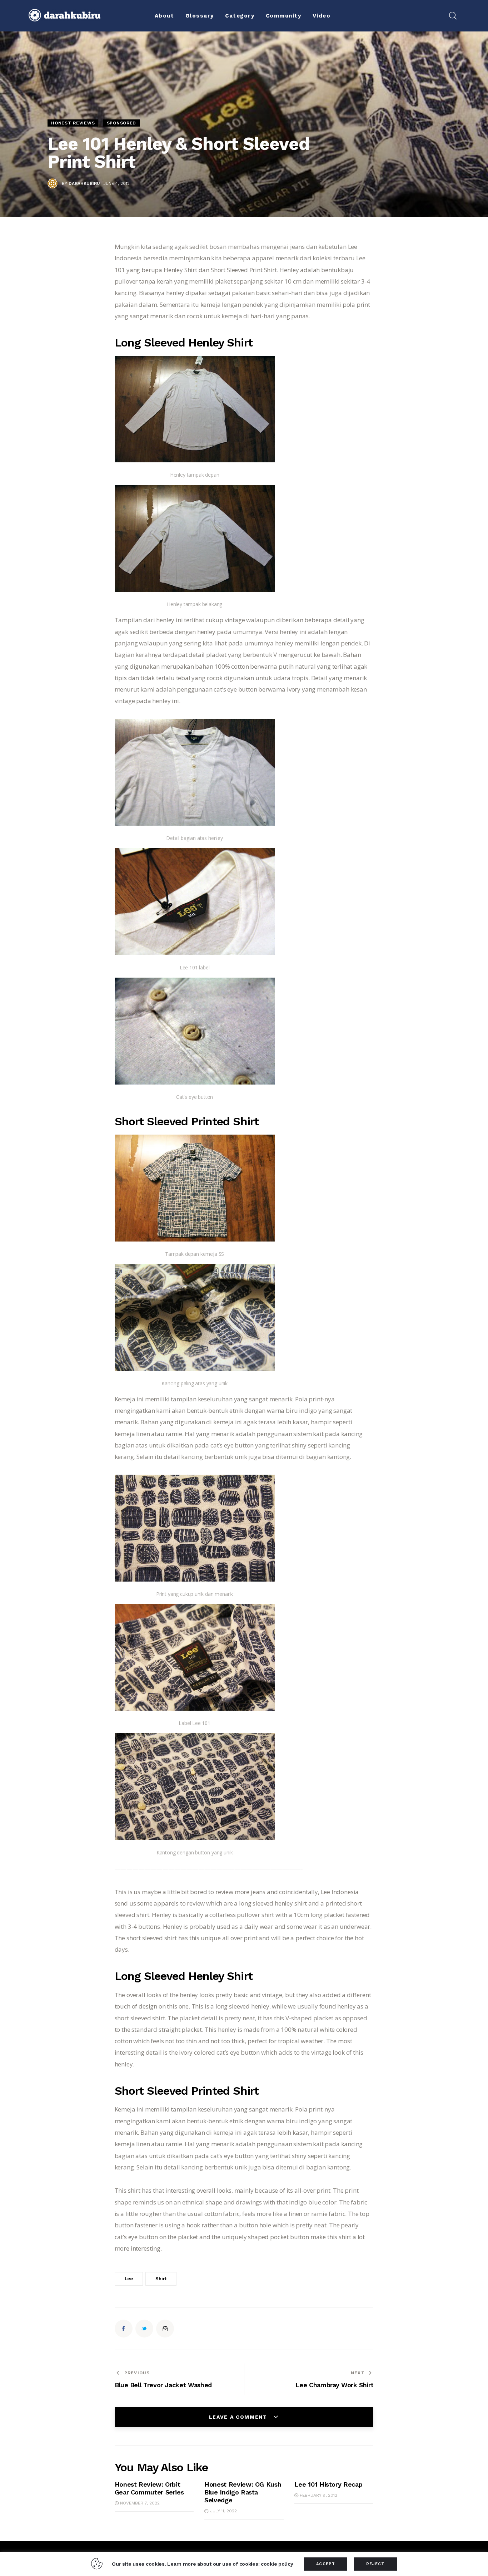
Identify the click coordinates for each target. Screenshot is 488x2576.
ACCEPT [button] (326, 2564)
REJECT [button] (375, 2564)
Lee (129, 2279)
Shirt (161, 2279)
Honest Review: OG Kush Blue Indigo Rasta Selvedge (243, 2492)
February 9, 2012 (318, 2495)
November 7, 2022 (140, 2503)
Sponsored (121, 123)
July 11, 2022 (223, 2511)
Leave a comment (239, 2417)
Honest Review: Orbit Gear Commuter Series (149, 2488)
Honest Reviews (73, 123)
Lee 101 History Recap (328, 2484)
